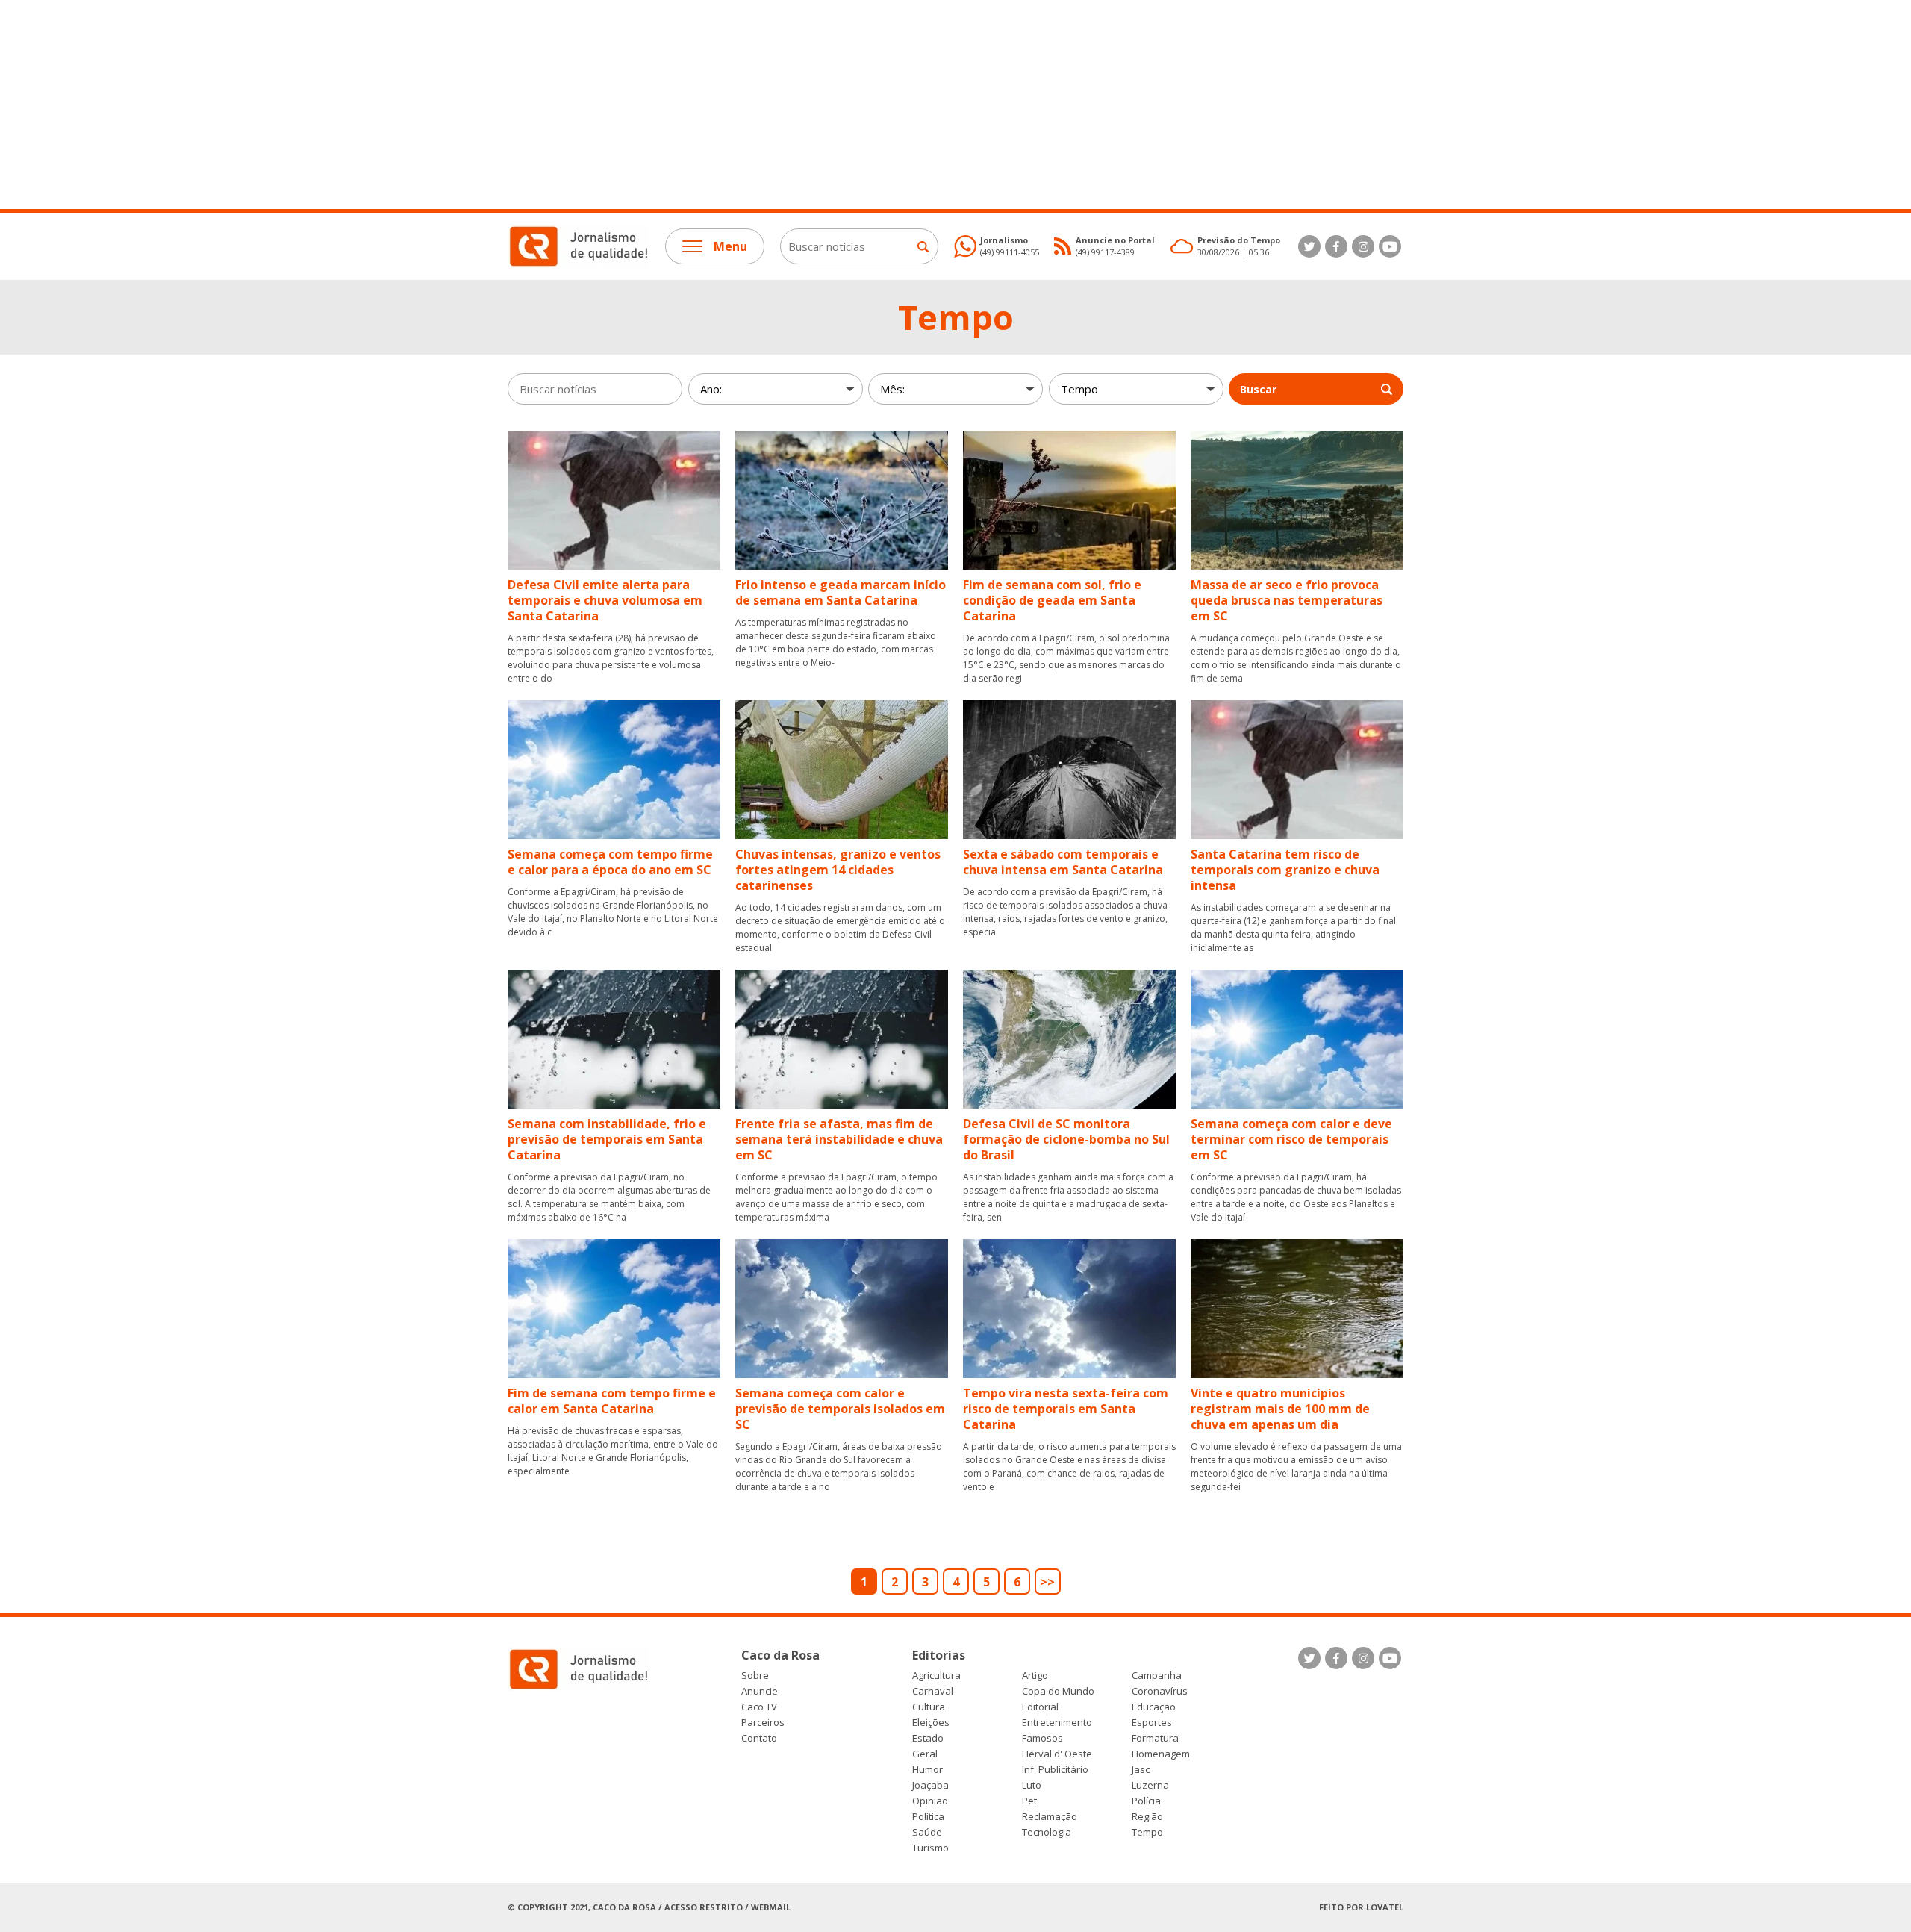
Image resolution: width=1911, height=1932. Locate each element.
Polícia (1146, 1801)
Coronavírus (1160, 1691)
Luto (1032, 1785)
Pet (1029, 1801)
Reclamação (1050, 1817)
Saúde (927, 1832)
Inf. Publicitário (1055, 1770)
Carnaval (933, 1691)
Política (928, 1817)
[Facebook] (1336, 246)
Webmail (771, 1907)
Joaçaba (930, 1785)
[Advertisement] (448, 105)
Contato (759, 1738)
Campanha (1157, 1676)
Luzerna (1150, 1785)
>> (1047, 1582)
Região (1147, 1817)
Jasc (1141, 1770)
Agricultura (936, 1676)
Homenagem (1161, 1754)
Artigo (1035, 1676)
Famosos (1042, 1738)
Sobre (755, 1676)
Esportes (1152, 1723)
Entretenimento (1057, 1723)
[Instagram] (1363, 246)
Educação (1154, 1707)
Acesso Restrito (704, 1907)
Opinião (930, 1801)
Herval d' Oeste (1057, 1754)
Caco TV (759, 1707)
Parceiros (763, 1723)
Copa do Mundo (1058, 1691)
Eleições (931, 1723)
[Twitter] (1309, 246)
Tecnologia (1047, 1832)
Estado (928, 1738)
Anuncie (760, 1691)
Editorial (1040, 1707)
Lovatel (1385, 1907)
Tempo (1147, 1832)
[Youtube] (1390, 246)
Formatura (1155, 1738)
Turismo (930, 1848)
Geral (925, 1754)
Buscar (1258, 389)
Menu (730, 246)
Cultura (929, 1707)
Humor (928, 1770)
